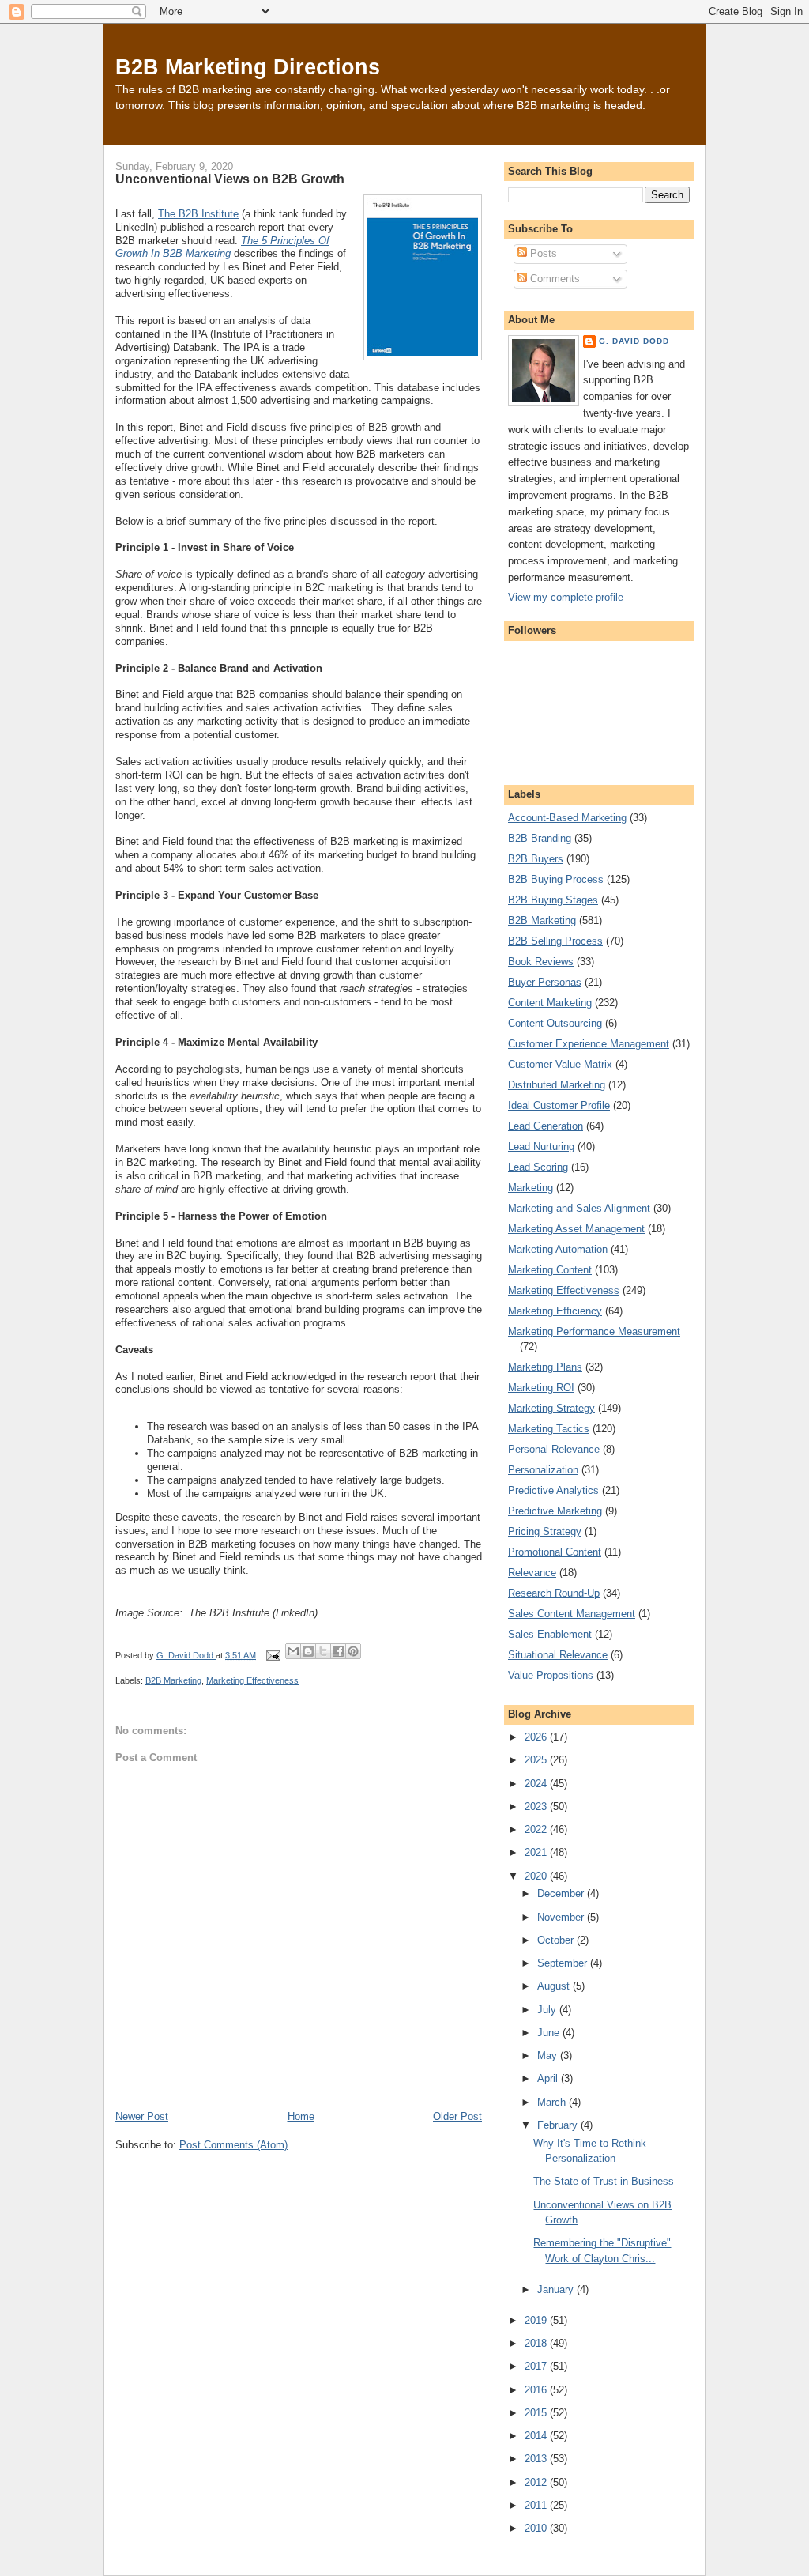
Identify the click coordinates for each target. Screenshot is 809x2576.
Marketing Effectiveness (252, 1680)
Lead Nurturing (541, 1147)
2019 (537, 2320)
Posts (542, 253)
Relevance (532, 1573)
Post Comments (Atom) (233, 2145)
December (562, 1893)
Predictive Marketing (555, 1511)
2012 (537, 2482)
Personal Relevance (554, 1449)
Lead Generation (546, 1126)
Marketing (531, 1188)
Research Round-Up (554, 1593)
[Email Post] (272, 1655)
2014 (537, 2436)
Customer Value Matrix (560, 1064)
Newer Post (142, 2116)
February (559, 2125)
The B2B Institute (198, 214)
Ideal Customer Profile (559, 1105)
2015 (537, 2413)
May (549, 2056)
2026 (537, 1737)
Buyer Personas (545, 982)
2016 (537, 2390)
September (564, 1963)
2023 (537, 1807)
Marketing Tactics (549, 1429)
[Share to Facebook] (338, 1651)
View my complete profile (566, 597)
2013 (537, 2459)
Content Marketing (550, 1003)
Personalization (543, 1470)
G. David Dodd (634, 341)
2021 (537, 1852)
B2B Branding (540, 838)
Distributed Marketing (557, 1085)
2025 (537, 1760)
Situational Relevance (558, 1655)
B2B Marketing (173, 1680)
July (548, 2010)
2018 (537, 2343)
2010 (537, 2528)
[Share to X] (323, 1651)
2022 (537, 1829)
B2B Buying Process (556, 879)
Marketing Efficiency (555, 1311)
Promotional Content (555, 1552)
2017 (537, 2366)
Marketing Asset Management (576, 1229)
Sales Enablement (550, 1634)
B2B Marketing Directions (248, 67)
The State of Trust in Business (604, 2181)
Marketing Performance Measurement (594, 1331)
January (557, 2289)
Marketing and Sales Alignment (579, 1208)
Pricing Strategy (545, 1531)
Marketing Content (550, 1270)
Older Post (457, 2116)
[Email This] (293, 1651)
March (553, 2102)
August (555, 1986)
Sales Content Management (572, 1614)
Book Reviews (541, 962)
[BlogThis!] (308, 1651)
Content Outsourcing (555, 1023)
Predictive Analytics (553, 1490)
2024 (537, 1784)
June (550, 2033)
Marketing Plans (545, 1367)
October (557, 1940)
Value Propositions (551, 1675)
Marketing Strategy (551, 1408)
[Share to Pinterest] (353, 1651)
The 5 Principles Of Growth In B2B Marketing (222, 247)
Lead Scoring (538, 1167)
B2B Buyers (536, 859)
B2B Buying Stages (553, 900)
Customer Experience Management (589, 1044)
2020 (537, 1876)
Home (301, 2116)
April (549, 2078)
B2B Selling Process (555, 941)
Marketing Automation (558, 1249)
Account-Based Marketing (567, 818)
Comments (553, 279)
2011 (537, 2505)
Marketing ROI (541, 1388)
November (562, 1917)
